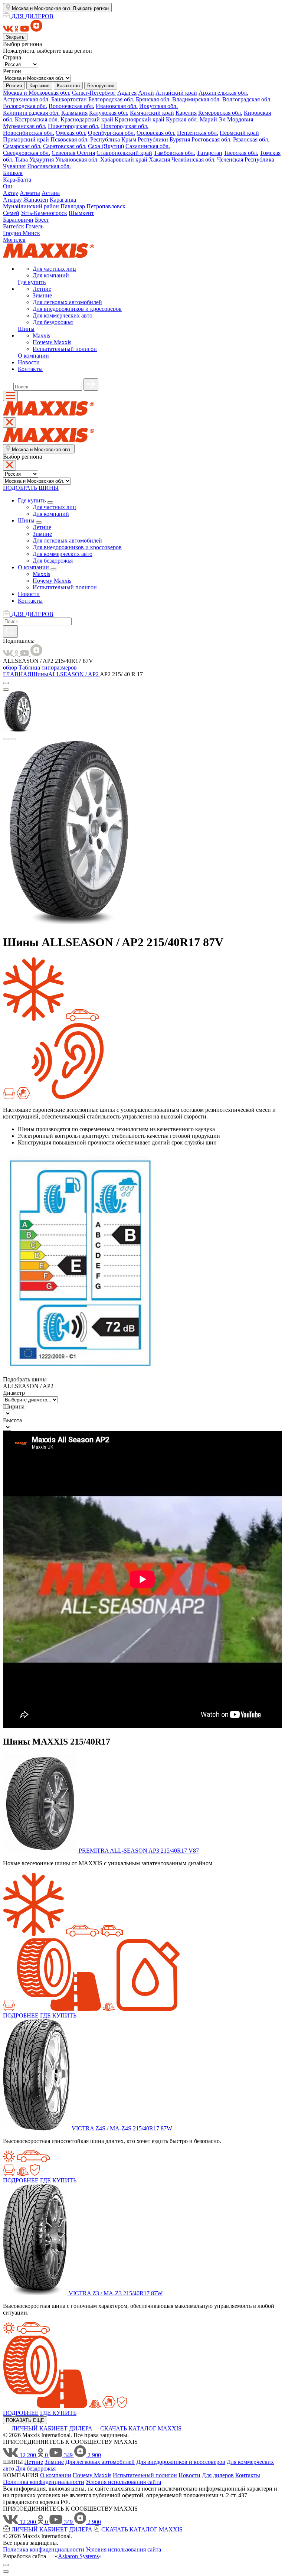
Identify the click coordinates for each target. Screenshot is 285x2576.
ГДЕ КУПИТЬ (58, 2015)
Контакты (30, 369)
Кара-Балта (17, 180)
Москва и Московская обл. (37, 93)
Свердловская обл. (27, 153)
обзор (10, 667)
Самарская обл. (22, 146)
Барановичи (18, 220)
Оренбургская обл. (112, 133)
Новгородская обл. (125, 126)
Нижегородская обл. (74, 126)
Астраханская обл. (26, 99)
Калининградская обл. (31, 113)
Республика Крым (113, 139)
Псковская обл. (70, 139)
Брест (42, 220)
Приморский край (26, 139)
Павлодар (73, 206)
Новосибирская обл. (29, 133)
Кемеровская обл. (220, 113)
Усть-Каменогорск (44, 213)
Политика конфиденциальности (44, 2482)
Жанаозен (36, 200)
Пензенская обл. (198, 133)
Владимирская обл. (196, 99)
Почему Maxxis (52, 342)
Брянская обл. (153, 99)
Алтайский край (176, 93)
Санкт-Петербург (94, 93)
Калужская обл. (109, 113)
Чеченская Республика (246, 159)
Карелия (186, 113)
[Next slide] (13, 739)
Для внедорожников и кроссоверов (77, 309)
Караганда (63, 200)
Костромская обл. (37, 119)
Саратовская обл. (65, 146)
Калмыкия (74, 113)
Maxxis (41, 336)
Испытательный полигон (65, 349)
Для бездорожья (53, 322)
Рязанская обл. (251, 139)
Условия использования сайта (123, 2482)
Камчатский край (152, 113)
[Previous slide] (6, 739)
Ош (7, 186)
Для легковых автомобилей (67, 302)
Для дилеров (218, 2475)
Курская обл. (182, 119)
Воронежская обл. (71, 106)
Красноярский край (140, 119)
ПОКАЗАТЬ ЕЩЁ (25, 2420)
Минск (31, 233)
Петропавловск (106, 206)
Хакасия (159, 159)
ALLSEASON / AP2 (74, 674)
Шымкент (81, 213)
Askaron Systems (78, 2556)
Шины (26, 329)
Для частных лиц (54, 269)
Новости (29, 362)
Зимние (42, 295)
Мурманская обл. (25, 126)
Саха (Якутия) (106, 146)
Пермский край (239, 133)
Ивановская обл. (117, 106)
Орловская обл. (156, 133)
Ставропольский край (124, 153)
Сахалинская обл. (148, 146)
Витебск (14, 226)
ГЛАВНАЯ (17, 674)
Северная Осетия (73, 153)
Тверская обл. (241, 153)
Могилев (14, 240)
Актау (11, 193)
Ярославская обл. (49, 166)
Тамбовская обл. (174, 153)
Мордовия (240, 119)
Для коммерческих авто (63, 315)
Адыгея (127, 93)
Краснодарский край (87, 119)
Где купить (32, 282)
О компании (33, 356)
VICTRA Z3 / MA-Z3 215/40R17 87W (116, 2293)
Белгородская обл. (111, 99)
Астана (51, 193)
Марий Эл (213, 119)
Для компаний (51, 275)
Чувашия (14, 166)
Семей (11, 213)
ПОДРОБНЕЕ (21, 2015)
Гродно (13, 233)
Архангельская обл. (223, 93)
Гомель (35, 226)
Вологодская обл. (25, 106)
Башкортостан (69, 99)
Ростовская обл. (212, 139)
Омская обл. (71, 133)
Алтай (146, 93)
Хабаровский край (124, 159)
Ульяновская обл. (77, 159)
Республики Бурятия (164, 139)
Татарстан (209, 153)
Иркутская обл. (158, 106)
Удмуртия (42, 159)
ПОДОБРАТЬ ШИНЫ (31, 488)
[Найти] (91, 385)
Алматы (30, 193)
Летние (42, 289)
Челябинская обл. (194, 159)
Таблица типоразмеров (48, 667)
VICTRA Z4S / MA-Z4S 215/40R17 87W (122, 2128)
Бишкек (13, 173)
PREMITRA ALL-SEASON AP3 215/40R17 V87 (139, 1851)
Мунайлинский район (31, 206)
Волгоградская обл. (247, 99)
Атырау (12, 200)
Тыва (21, 159)
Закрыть (15, 37)
